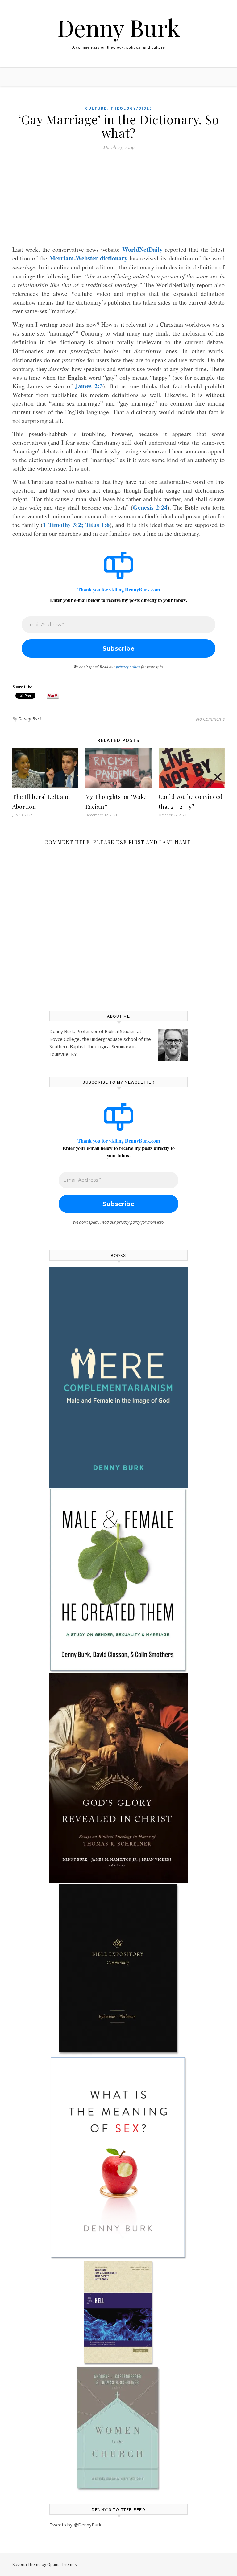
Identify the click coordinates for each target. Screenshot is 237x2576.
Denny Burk (119, 28)
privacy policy (128, 667)
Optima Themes (62, 2564)
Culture (96, 108)
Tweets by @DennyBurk (75, 2525)
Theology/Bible (131, 108)
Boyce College (64, 1039)
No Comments (210, 719)
